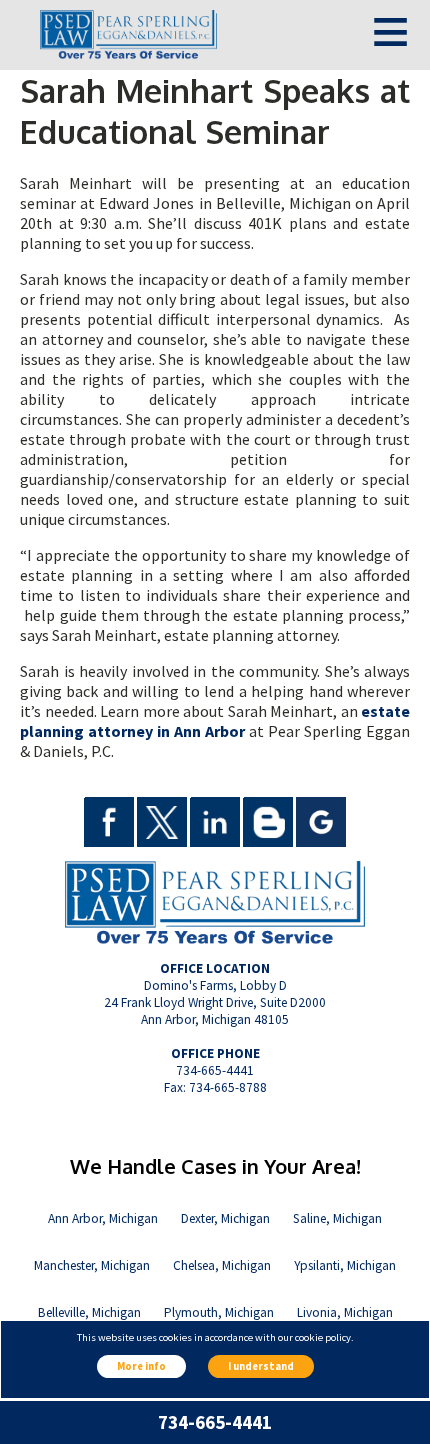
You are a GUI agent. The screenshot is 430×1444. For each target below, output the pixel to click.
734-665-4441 (215, 1422)
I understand (261, 1366)
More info (141, 1366)
